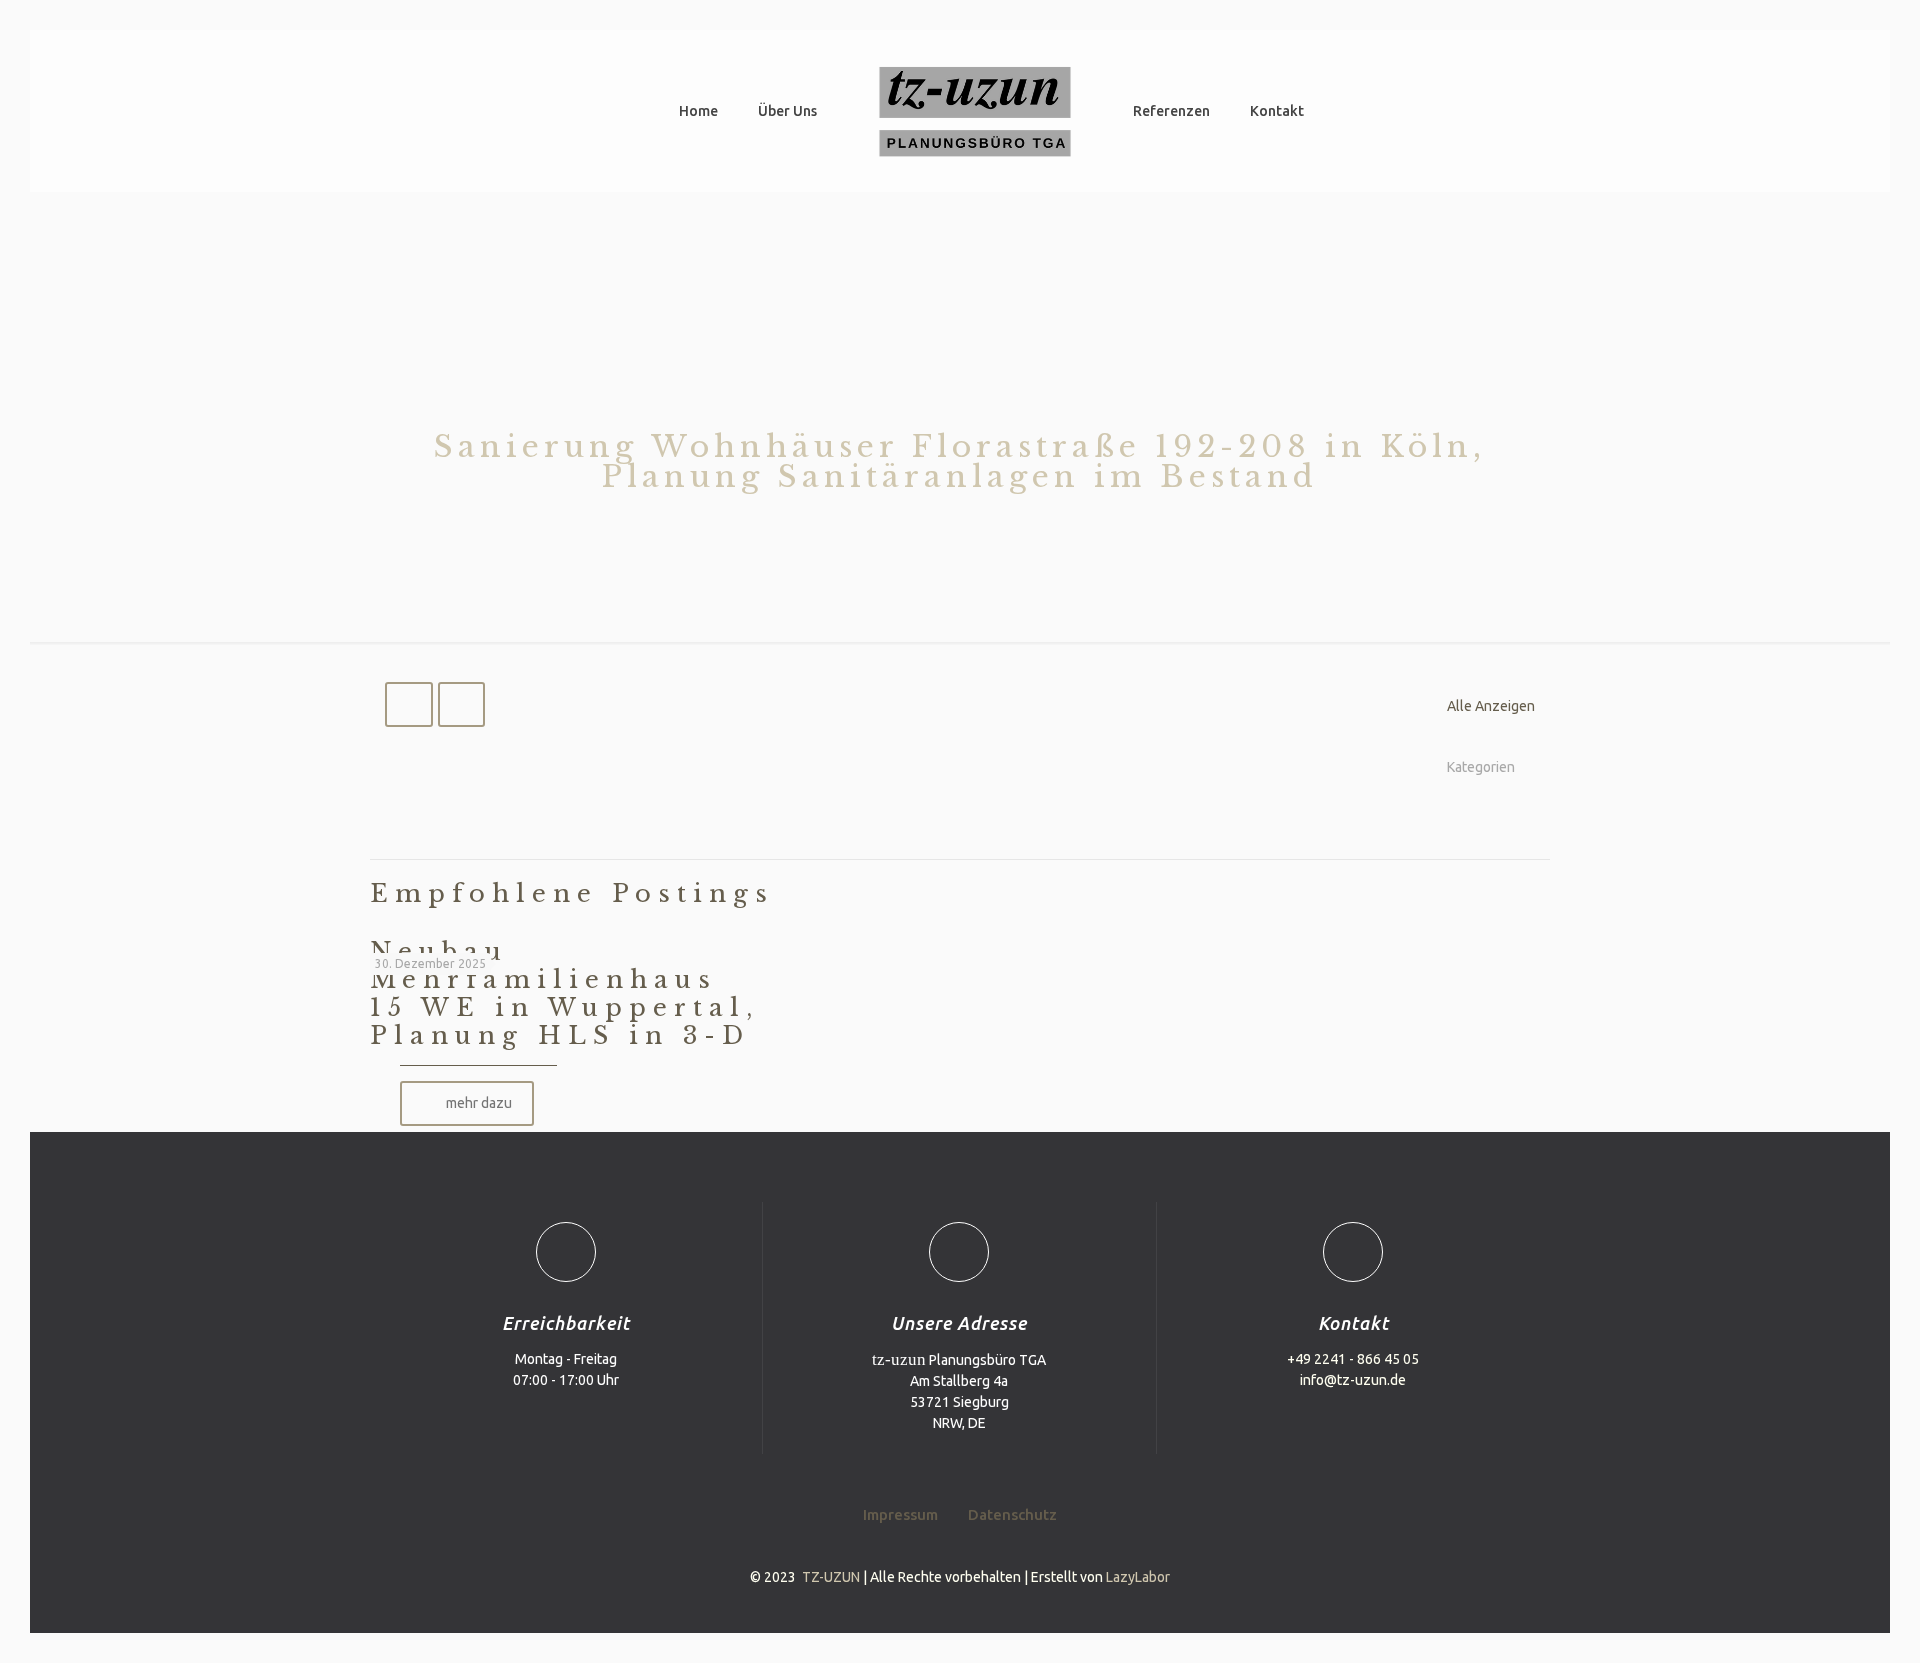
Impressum (900, 1514)
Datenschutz (1012, 1514)
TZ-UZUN (831, 1577)
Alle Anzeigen (1491, 706)
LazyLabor (1138, 1577)
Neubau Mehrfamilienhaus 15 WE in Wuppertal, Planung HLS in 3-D (564, 993)
